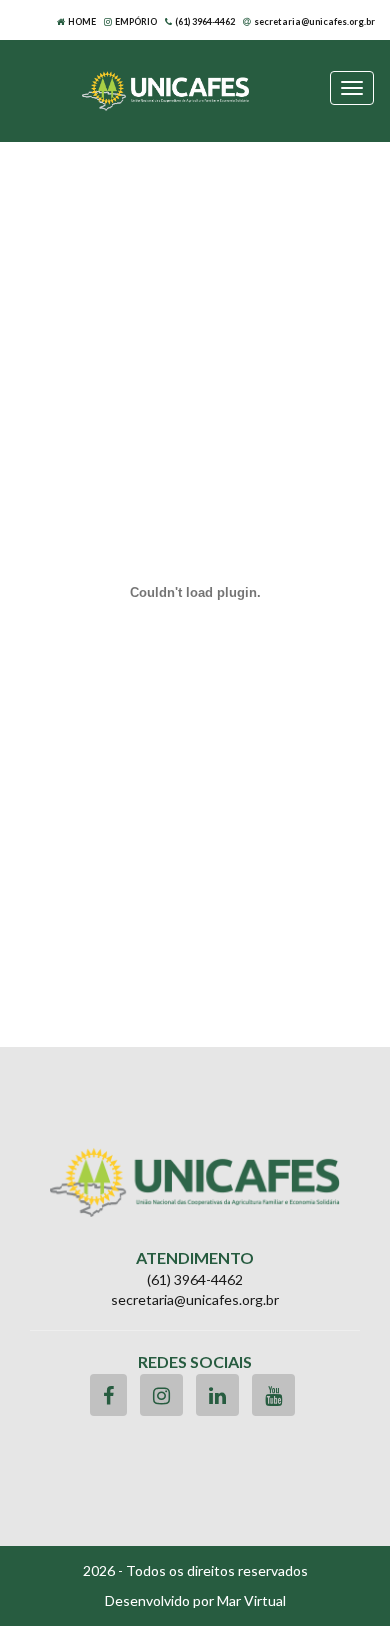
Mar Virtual (251, 1600)
